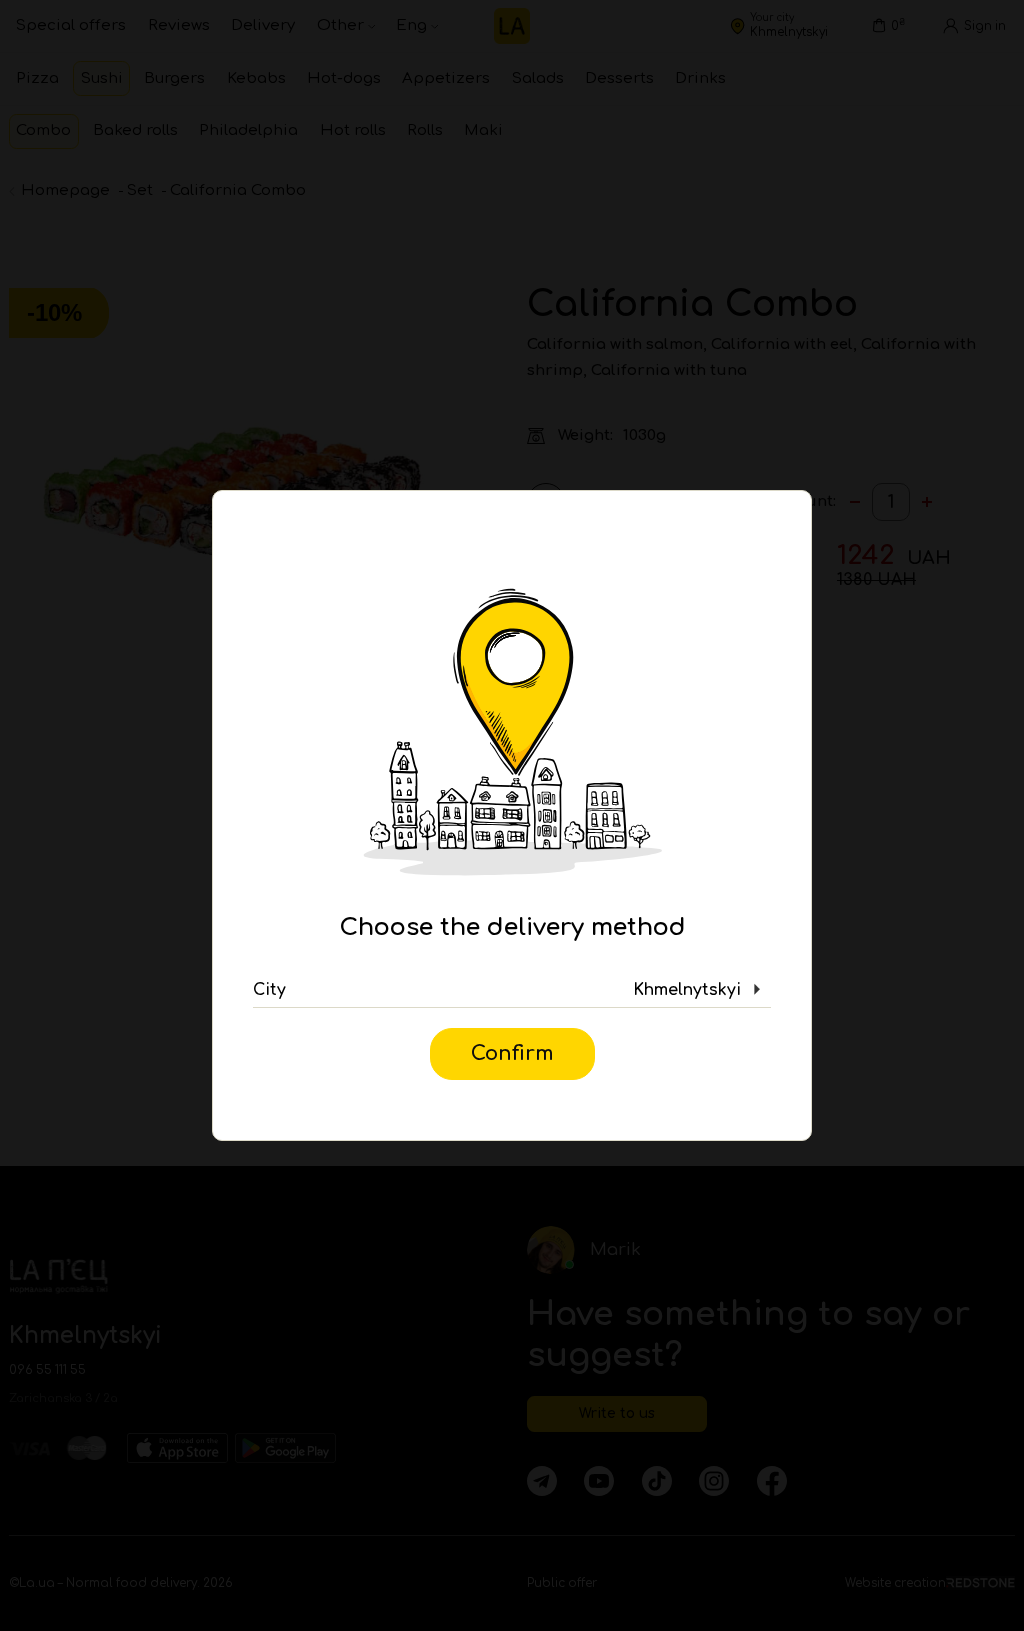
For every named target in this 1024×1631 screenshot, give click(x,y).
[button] (512, 990)
